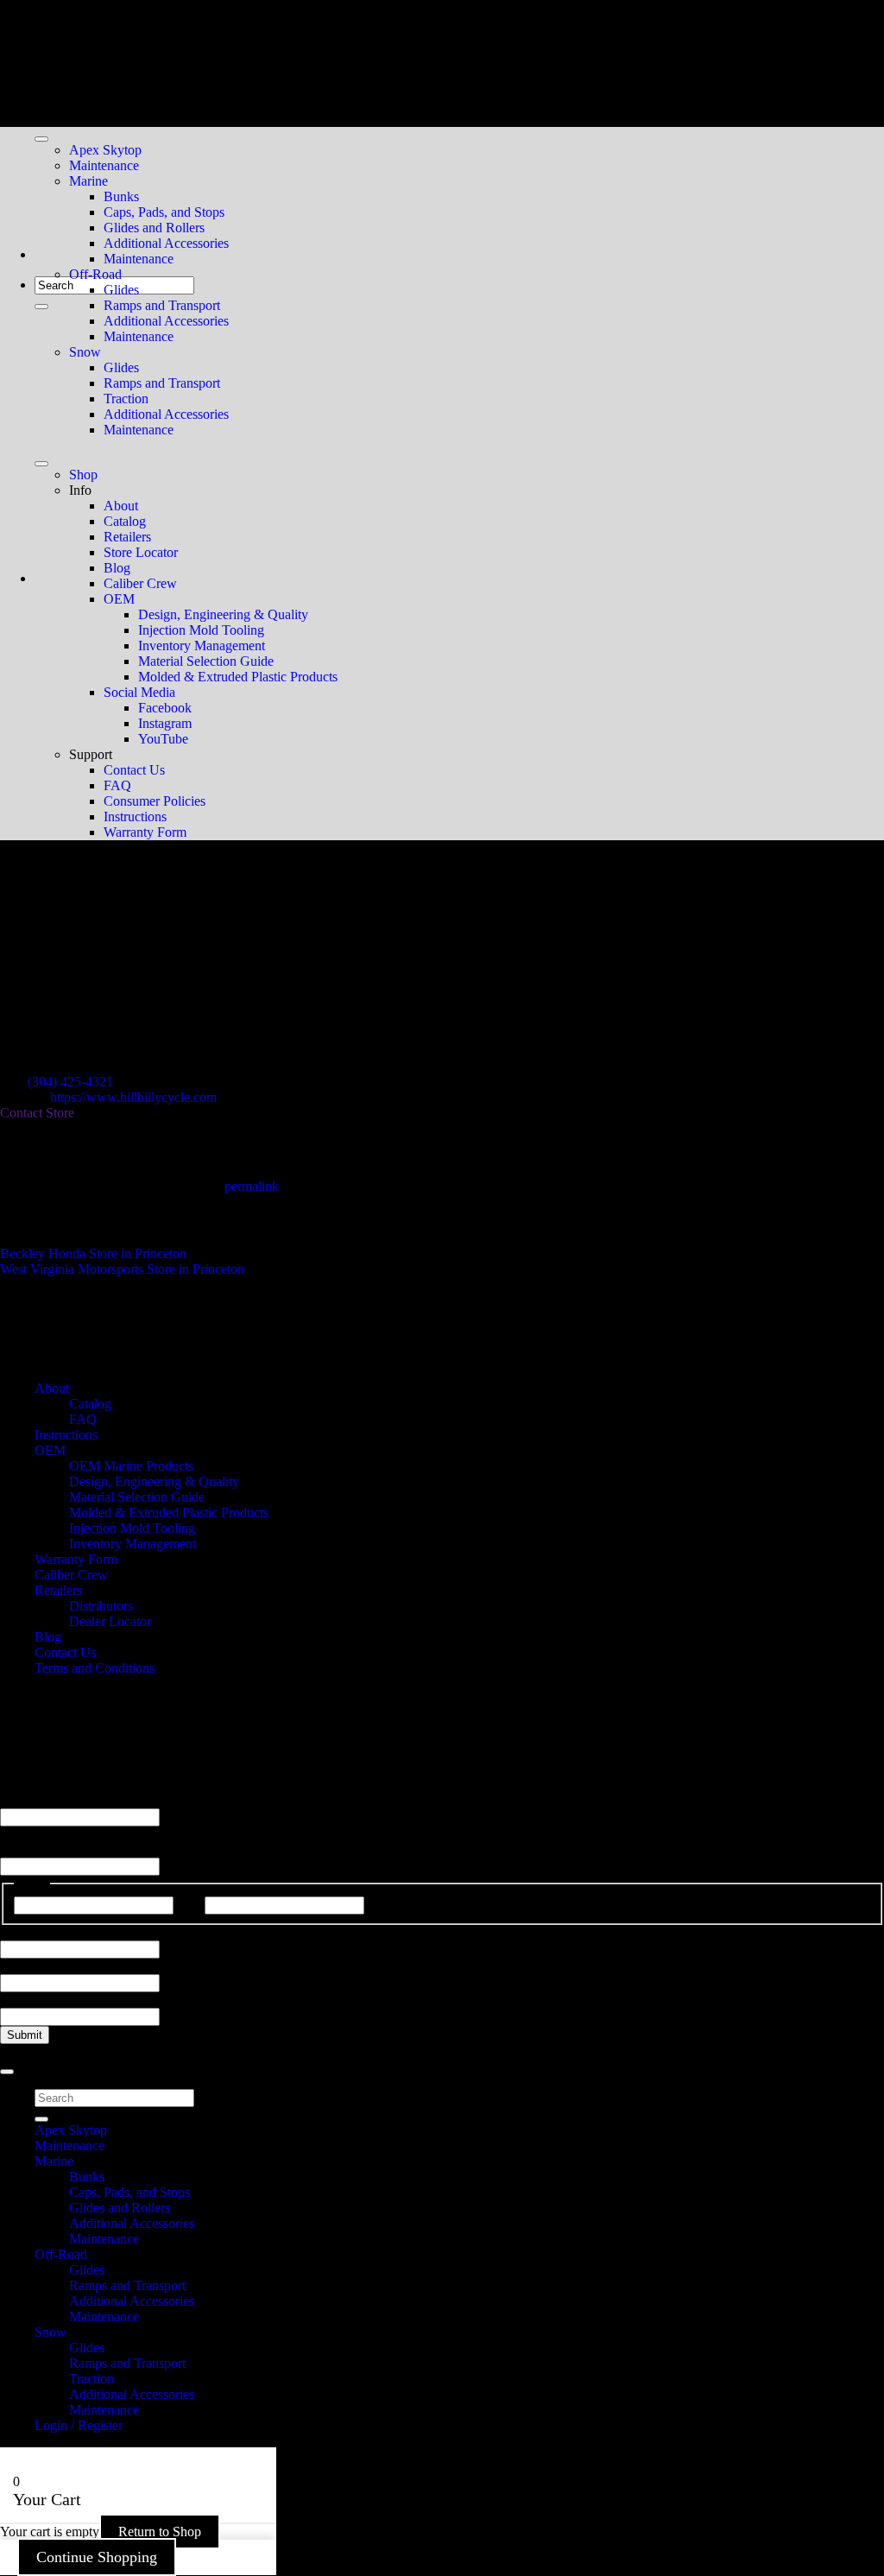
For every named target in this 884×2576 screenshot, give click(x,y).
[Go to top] (7, 2072)
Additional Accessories (166, 243)
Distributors (101, 1606)
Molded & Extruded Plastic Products (238, 677)
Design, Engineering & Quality (223, 614)
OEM (119, 599)
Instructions (135, 816)
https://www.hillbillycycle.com (133, 1097)
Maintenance (104, 165)
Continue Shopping (97, 2557)
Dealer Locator (110, 1621)
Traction (126, 399)
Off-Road (95, 274)
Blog (117, 568)
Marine (88, 181)
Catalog (125, 521)
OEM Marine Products (131, 1466)
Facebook (165, 708)
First (189, 1905)
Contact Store (37, 1113)
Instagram (165, 723)
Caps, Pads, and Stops (164, 212)
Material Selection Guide (206, 661)
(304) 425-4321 (70, 1082)
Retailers (127, 537)
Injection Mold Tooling (201, 630)
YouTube (163, 739)
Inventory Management (202, 646)
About (121, 506)
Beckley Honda (93, 1253)
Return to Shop (160, 2532)
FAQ (117, 785)
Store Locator (141, 552)
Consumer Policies (155, 801)
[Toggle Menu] (41, 139)
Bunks (121, 196)
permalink (252, 1186)
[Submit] (41, 307)
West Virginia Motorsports (122, 1269)
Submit (25, 2035)
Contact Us (134, 770)
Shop (83, 475)
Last (379, 1905)
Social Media (139, 692)
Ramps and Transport (162, 305)
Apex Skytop (105, 150)
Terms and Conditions (95, 1668)
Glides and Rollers (154, 228)
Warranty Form (145, 832)
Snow (85, 352)
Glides (121, 290)
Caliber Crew (140, 583)
